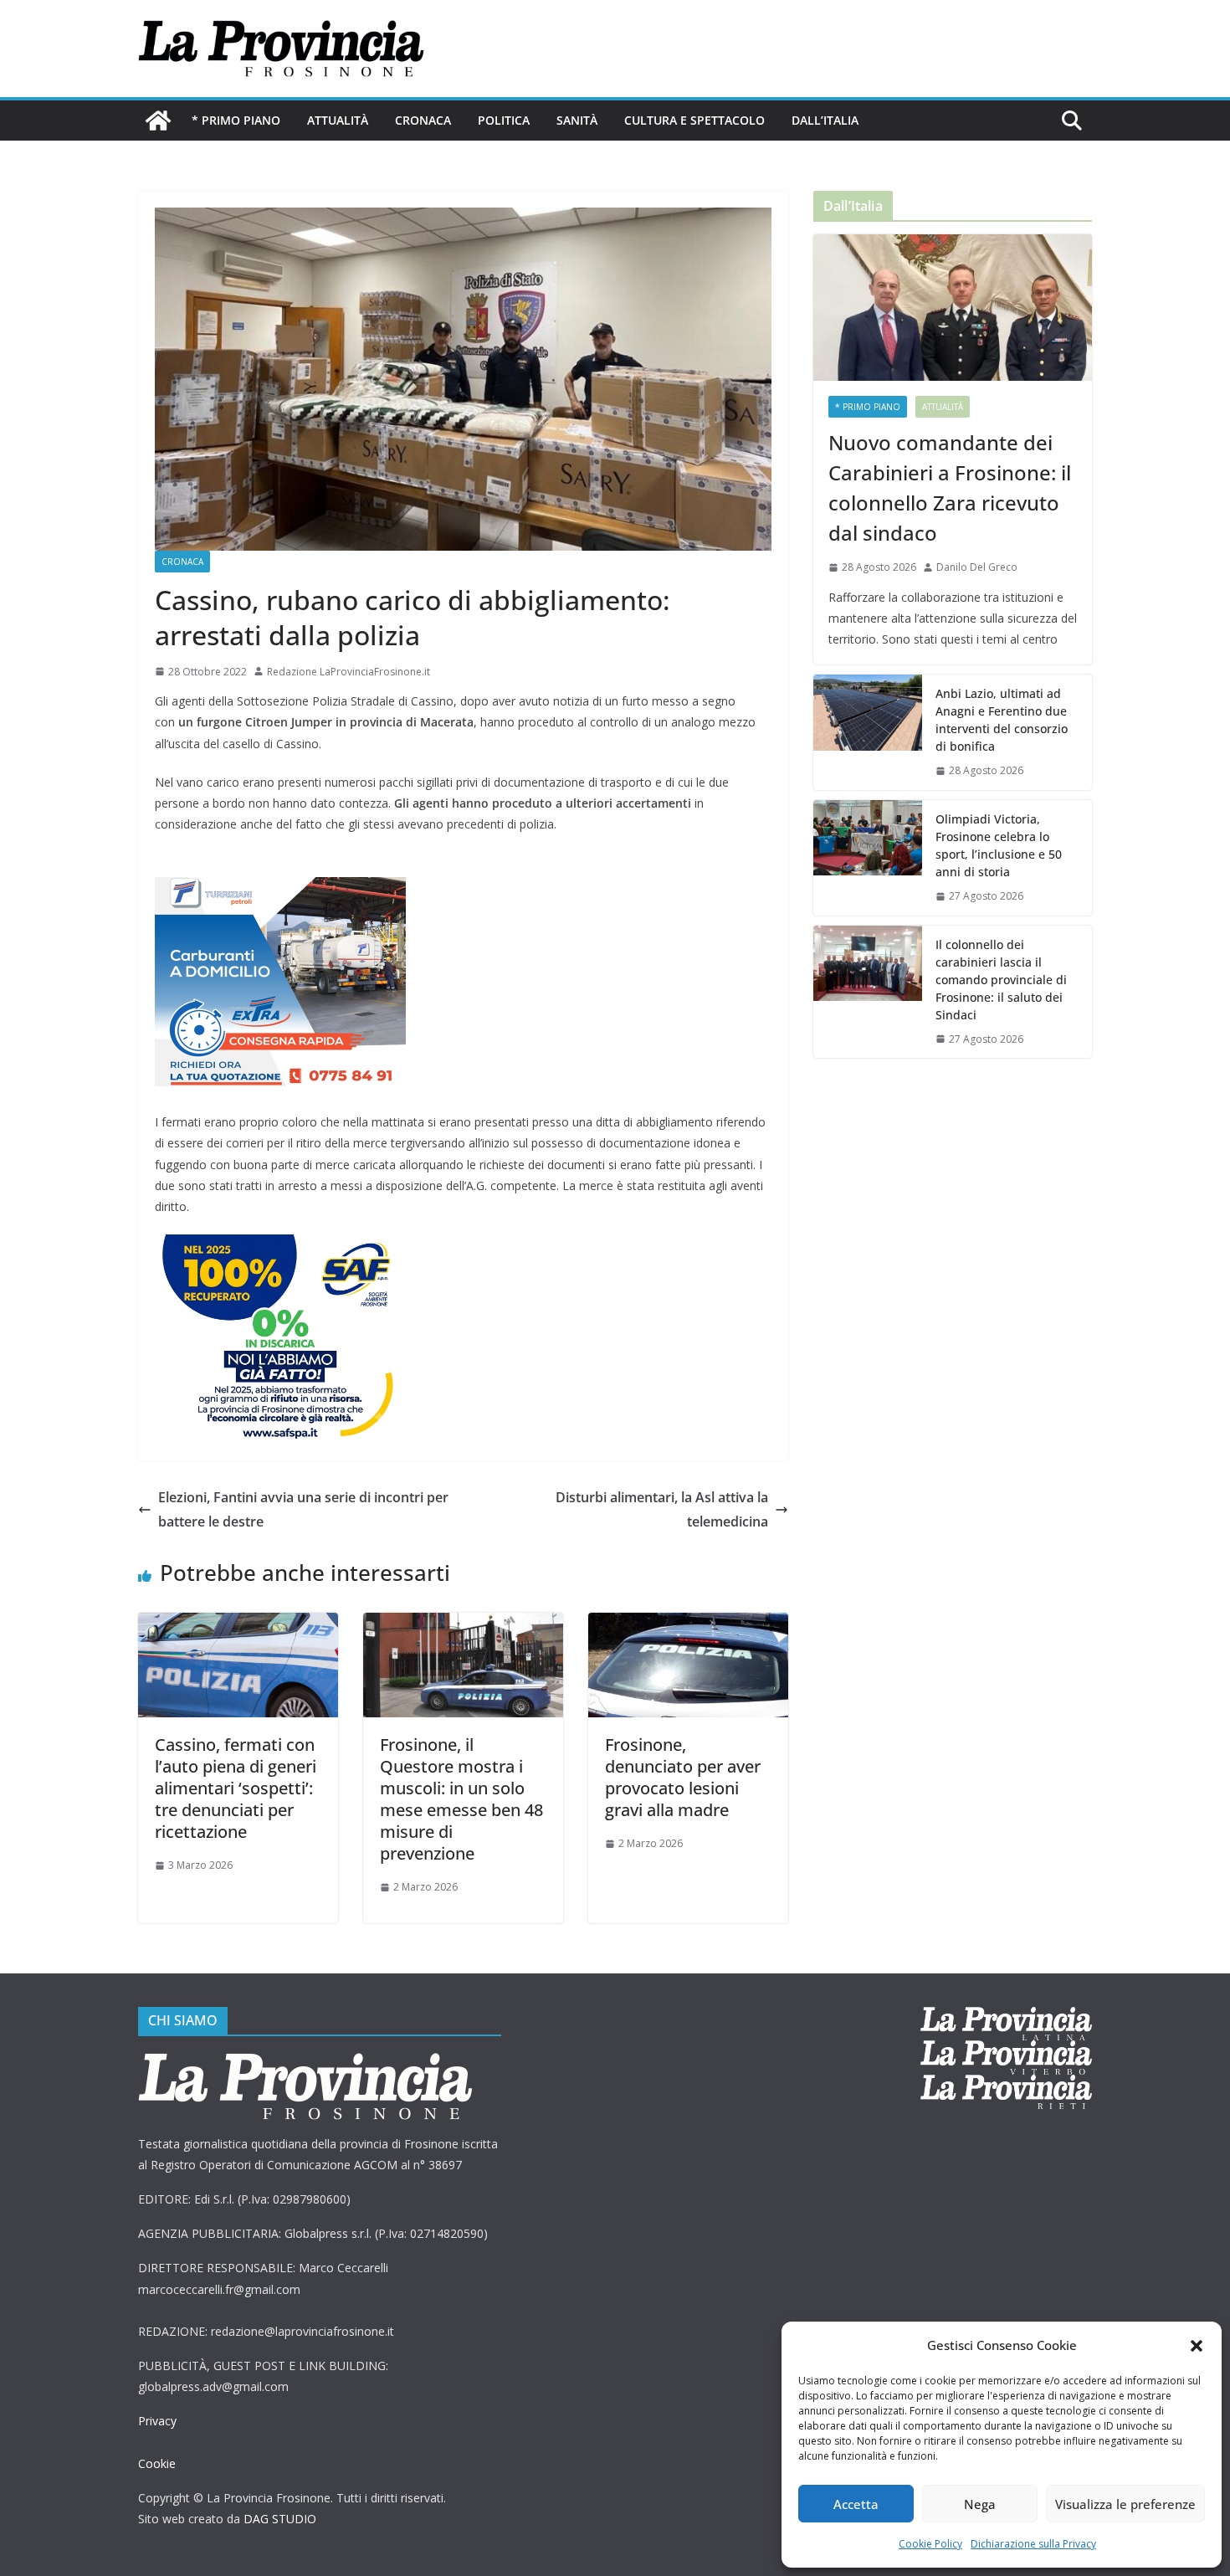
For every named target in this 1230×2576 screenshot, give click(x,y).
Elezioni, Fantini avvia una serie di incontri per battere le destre (303, 1509)
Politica (504, 120)
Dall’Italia (825, 120)
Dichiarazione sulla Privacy (1033, 2544)
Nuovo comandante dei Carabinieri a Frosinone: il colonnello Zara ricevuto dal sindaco (950, 487)
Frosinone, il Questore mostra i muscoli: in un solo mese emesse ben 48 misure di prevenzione (461, 1799)
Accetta (856, 2504)
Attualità (338, 120)
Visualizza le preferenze (1125, 2504)
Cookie (157, 2463)
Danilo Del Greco (977, 567)
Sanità (577, 120)
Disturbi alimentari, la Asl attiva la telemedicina (662, 1509)
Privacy (157, 2421)
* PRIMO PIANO (236, 120)
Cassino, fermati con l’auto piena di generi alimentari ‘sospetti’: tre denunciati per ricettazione (236, 1788)
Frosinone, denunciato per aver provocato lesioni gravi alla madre (683, 1777)
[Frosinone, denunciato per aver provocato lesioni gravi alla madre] (688, 1624)
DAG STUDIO (280, 2519)
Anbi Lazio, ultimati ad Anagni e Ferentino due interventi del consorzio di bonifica (1002, 720)
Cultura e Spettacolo (694, 120)
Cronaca (423, 120)
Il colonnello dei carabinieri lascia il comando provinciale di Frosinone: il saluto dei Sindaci (1001, 980)
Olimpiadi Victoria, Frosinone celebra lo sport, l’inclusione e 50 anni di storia (999, 845)
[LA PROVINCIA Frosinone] (158, 121)
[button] (1197, 2346)
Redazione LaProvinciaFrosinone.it (348, 672)
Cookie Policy (930, 2544)
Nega (980, 2504)
